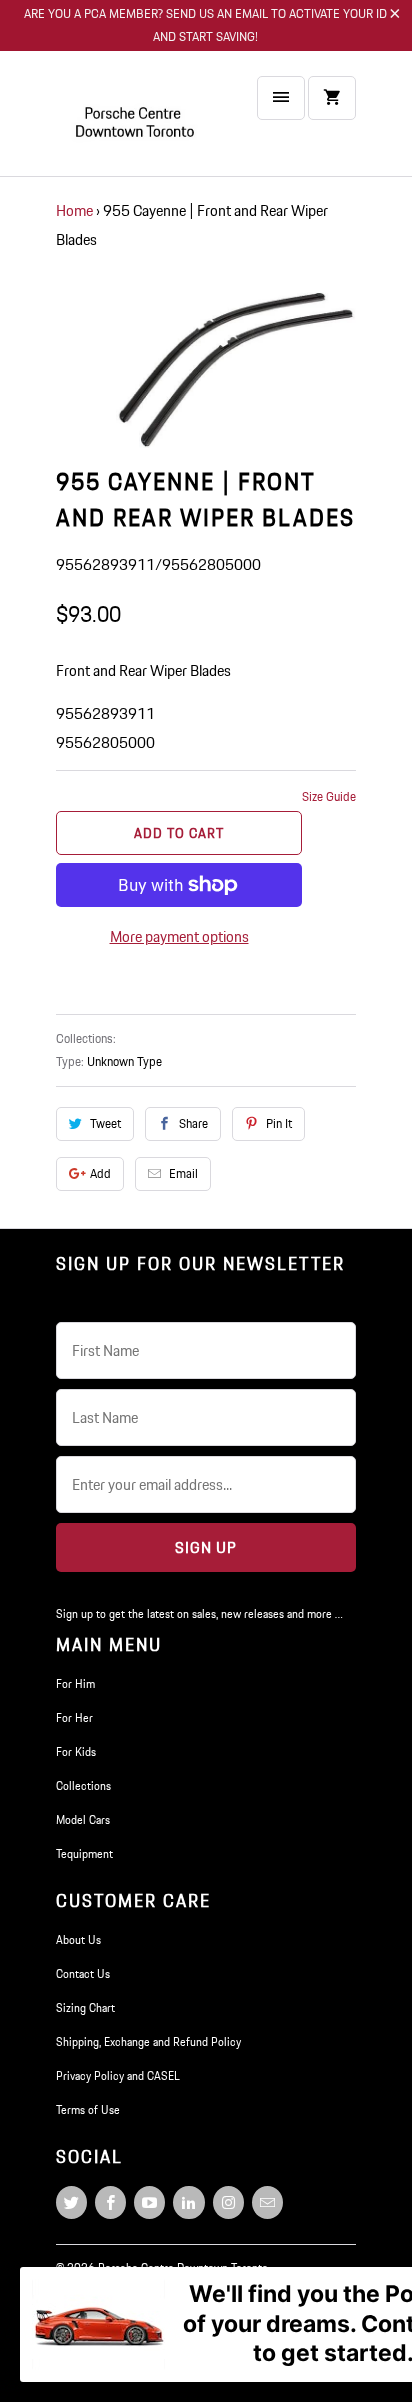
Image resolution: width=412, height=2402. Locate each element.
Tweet (105, 1123)
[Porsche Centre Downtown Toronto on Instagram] (228, 2202)
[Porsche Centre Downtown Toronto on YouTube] (149, 2202)
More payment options (179, 936)
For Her (74, 1717)
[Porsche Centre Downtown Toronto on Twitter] (71, 2202)
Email (183, 1173)
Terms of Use (88, 2109)
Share (193, 1123)
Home (74, 210)
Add (100, 1173)
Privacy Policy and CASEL (118, 2075)
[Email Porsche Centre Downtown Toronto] (267, 2202)
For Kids (76, 1751)
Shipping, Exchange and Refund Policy (148, 2041)
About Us (78, 1939)
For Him (75, 1683)
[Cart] (332, 98)
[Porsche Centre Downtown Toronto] (136, 121)
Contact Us (83, 1973)
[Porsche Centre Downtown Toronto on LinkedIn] (188, 2202)
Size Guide (329, 796)
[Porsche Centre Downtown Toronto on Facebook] (110, 2202)
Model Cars (83, 1819)
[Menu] (281, 98)
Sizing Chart (85, 2007)
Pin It (279, 1123)
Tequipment (84, 1853)
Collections (83, 1785)
